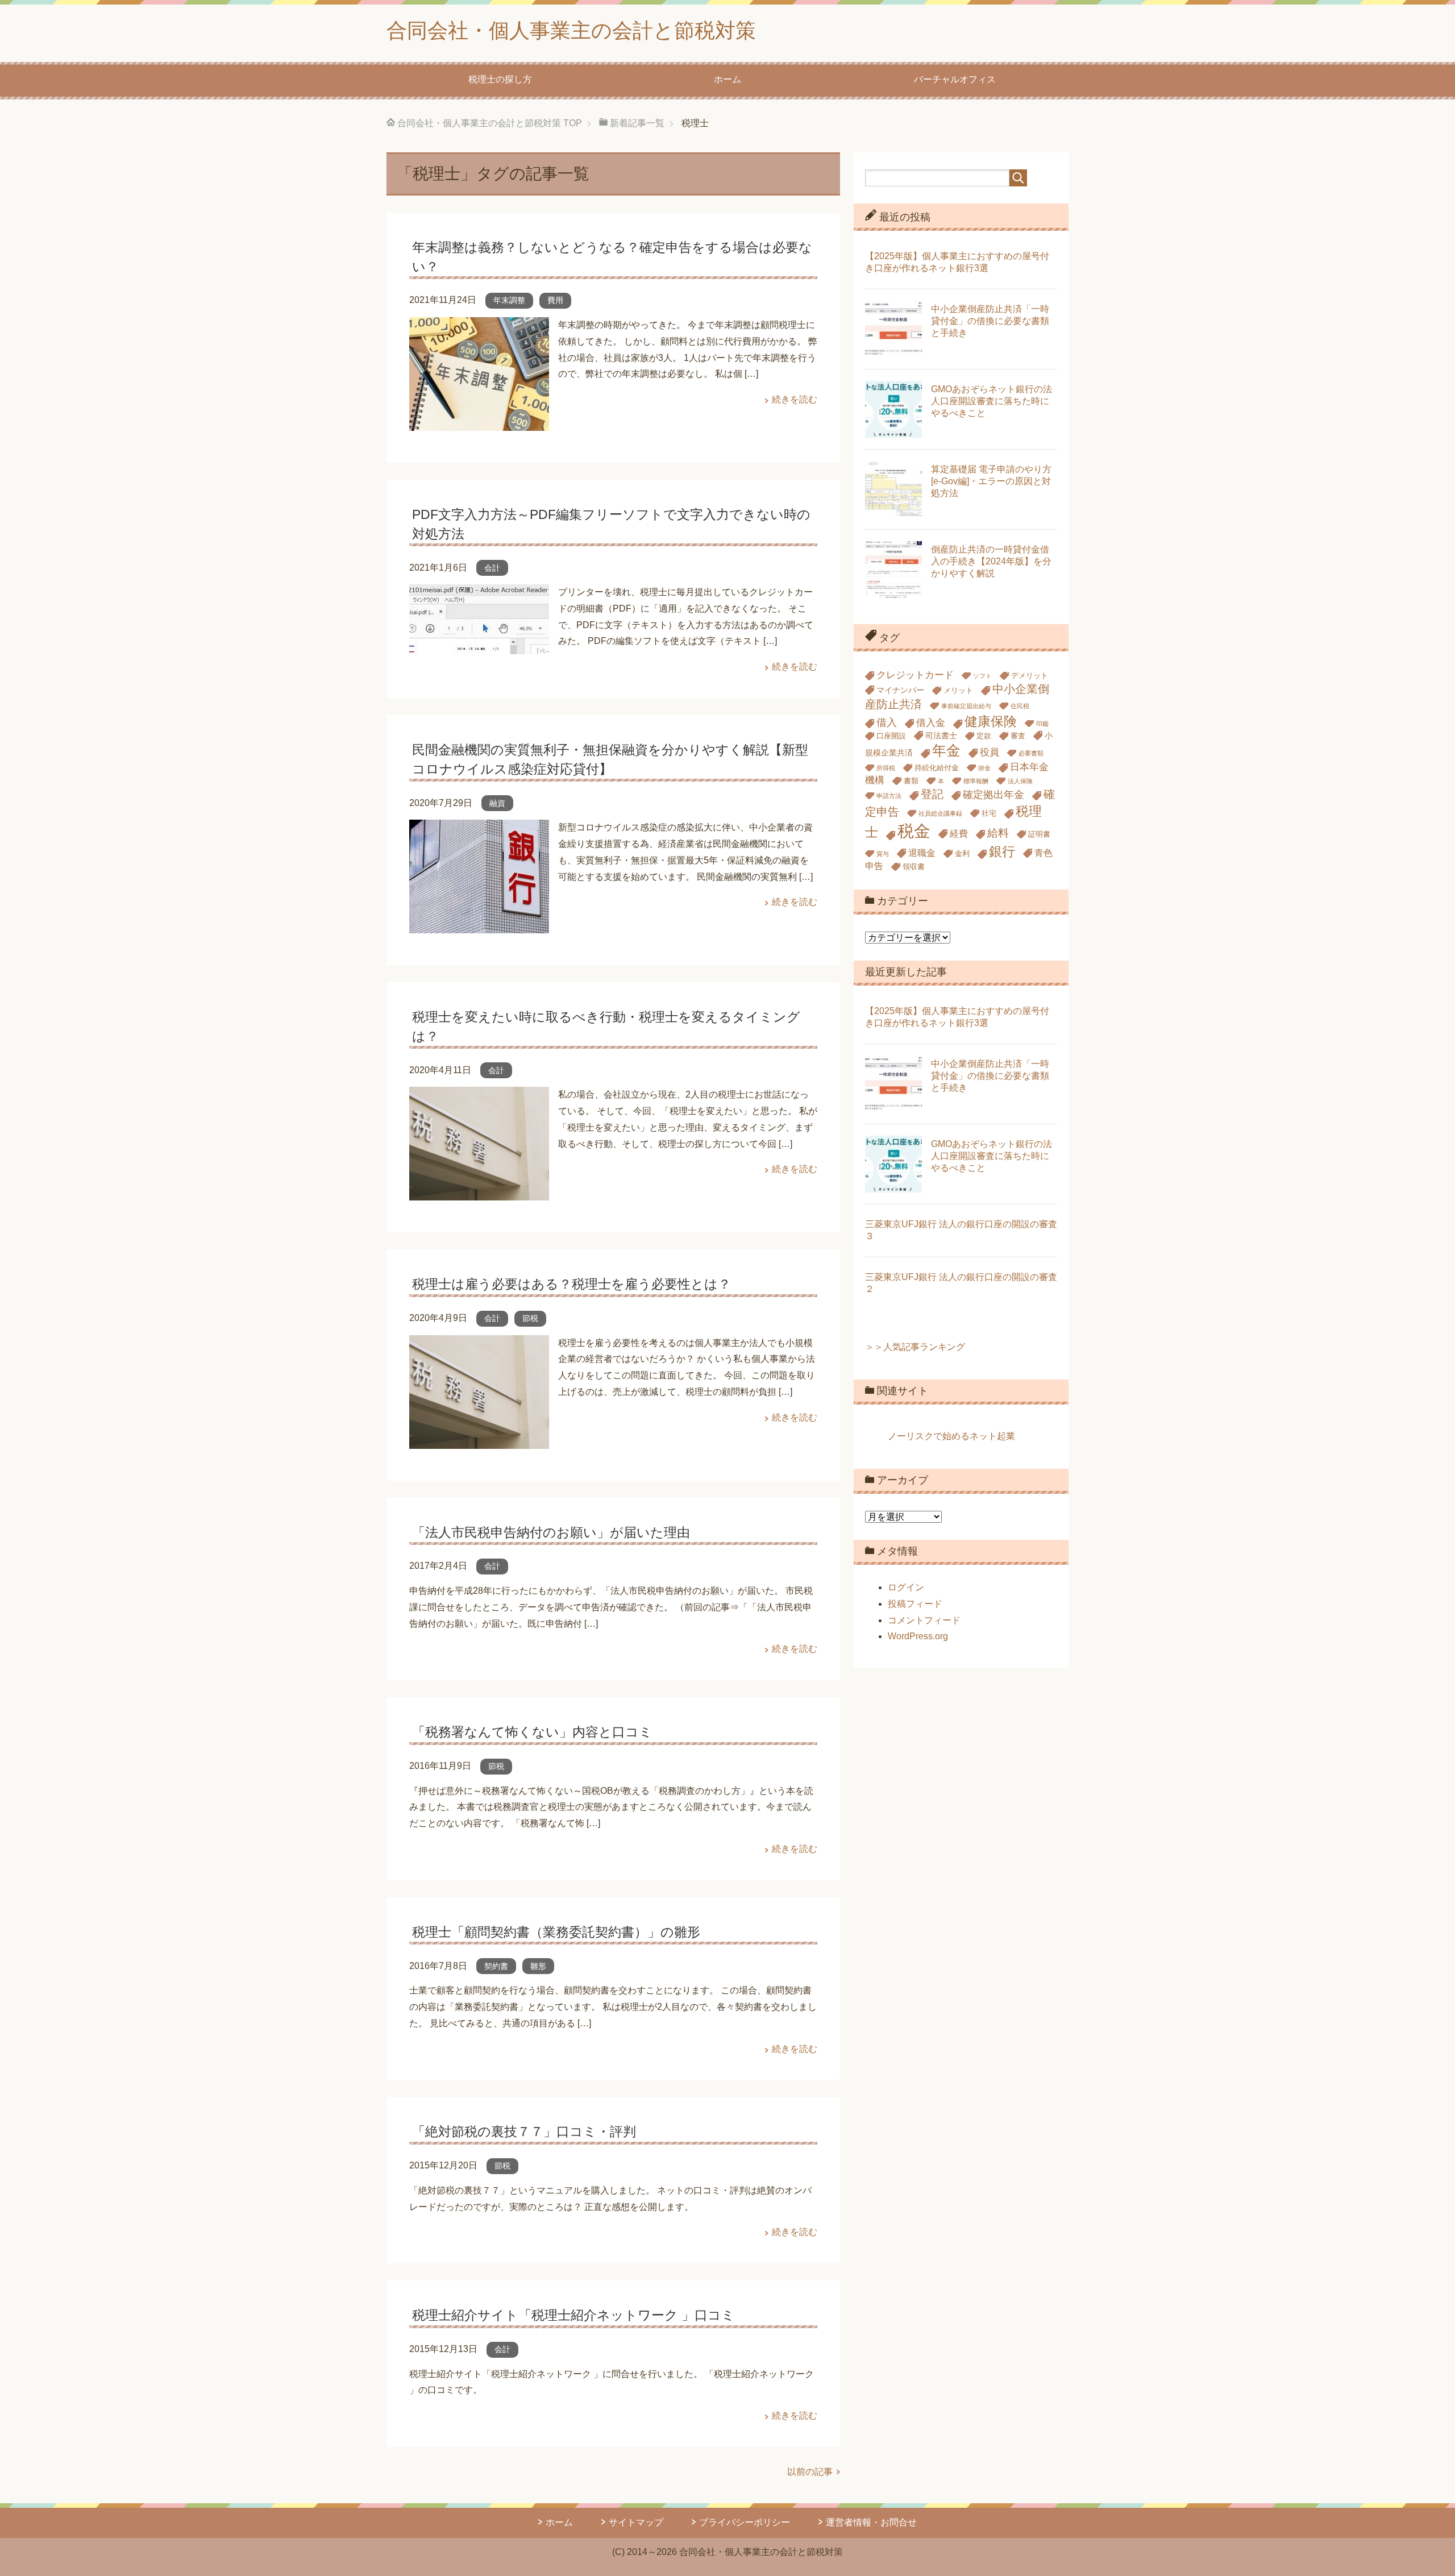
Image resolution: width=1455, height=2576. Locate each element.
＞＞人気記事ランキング (915, 1347)
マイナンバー (900, 690)
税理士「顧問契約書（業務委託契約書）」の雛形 (556, 1932)
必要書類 (1031, 753)
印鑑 (1042, 724)
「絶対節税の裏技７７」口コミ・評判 (524, 2132)
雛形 (538, 1966)
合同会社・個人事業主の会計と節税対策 (571, 30)
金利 (962, 854)
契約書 (496, 1966)
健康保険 (991, 721)
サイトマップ (636, 2522)
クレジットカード (915, 675)
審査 (1018, 736)
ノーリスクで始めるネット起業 (951, 1436)
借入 (887, 722)
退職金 (922, 853)
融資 (497, 803)
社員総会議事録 (940, 813)
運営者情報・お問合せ (871, 2522)
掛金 (984, 768)
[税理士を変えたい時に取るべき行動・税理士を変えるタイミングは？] (479, 1192)
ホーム (727, 79)
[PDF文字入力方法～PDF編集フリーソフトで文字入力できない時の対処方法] (479, 645)
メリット (958, 691)
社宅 (989, 813)
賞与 (883, 854)
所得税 (886, 768)
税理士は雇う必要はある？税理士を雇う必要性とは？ (571, 1284)
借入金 (931, 723)
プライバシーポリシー (745, 2522)
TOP (490, 123)
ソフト (982, 676)
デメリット (1030, 676)
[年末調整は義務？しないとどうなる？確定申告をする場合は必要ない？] (479, 422)
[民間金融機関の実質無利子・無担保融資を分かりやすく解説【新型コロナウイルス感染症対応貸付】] (479, 925)
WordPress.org (918, 1636)
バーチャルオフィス (955, 79)
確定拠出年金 (993, 794)
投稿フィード (915, 1604)
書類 (911, 781)
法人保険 (1020, 781)
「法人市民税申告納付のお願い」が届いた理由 (551, 1532)
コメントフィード (924, 1620)
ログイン (906, 1587)
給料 (998, 833)
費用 (555, 300)
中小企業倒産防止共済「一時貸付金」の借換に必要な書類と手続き (990, 321)
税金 (914, 831)
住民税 (1020, 706)
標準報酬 (976, 781)
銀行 (1002, 851)
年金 (946, 750)
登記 (932, 794)
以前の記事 (810, 2472)
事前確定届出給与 (966, 706)
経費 (959, 834)
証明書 (1039, 834)
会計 (492, 568)
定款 (984, 736)
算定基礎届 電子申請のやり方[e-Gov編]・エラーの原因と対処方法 (991, 481)
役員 (990, 752)
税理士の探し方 (500, 79)
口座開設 (891, 736)
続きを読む (795, 399)
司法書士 (941, 736)
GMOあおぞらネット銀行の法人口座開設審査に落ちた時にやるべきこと (992, 401)
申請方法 (889, 796)
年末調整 (509, 300)
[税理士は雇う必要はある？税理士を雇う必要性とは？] (479, 1440)
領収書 (914, 867)
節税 (530, 1318)
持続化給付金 (937, 768)
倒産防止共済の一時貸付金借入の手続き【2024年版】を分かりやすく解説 (991, 561)
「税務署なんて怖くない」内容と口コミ (532, 1732)
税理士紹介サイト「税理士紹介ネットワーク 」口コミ (573, 2315)
